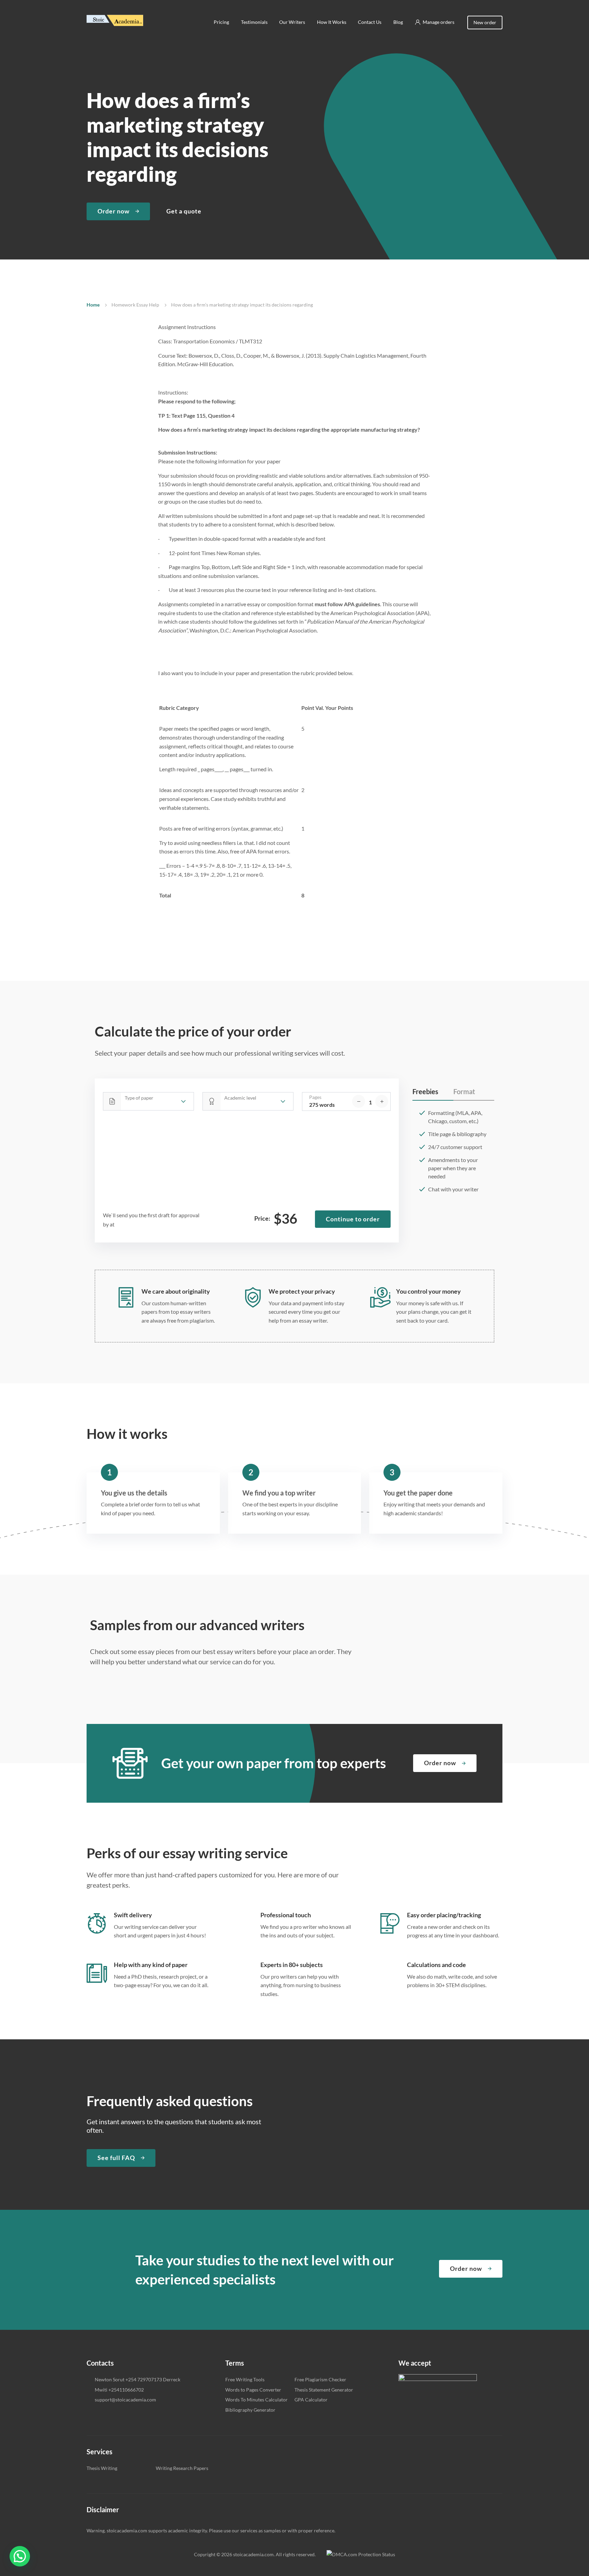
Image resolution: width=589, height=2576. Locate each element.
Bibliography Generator (250, 2410)
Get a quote (184, 211)
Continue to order (353, 1219)
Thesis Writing (102, 2468)
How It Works (332, 22)
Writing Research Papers (182, 2468)
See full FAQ (116, 2158)
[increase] (382, 1101)
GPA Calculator (311, 2400)
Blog (398, 22)
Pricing (221, 22)
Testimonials (254, 22)
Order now (114, 211)
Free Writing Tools (245, 2379)
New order (485, 22)
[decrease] (359, 1101)
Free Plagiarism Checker (320, 2379)
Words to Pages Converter (253, 2390)
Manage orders (439, 22)
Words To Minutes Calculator (256, 2400)
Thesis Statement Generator (324, 2390)
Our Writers (292, 22)
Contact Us (370, 22)
